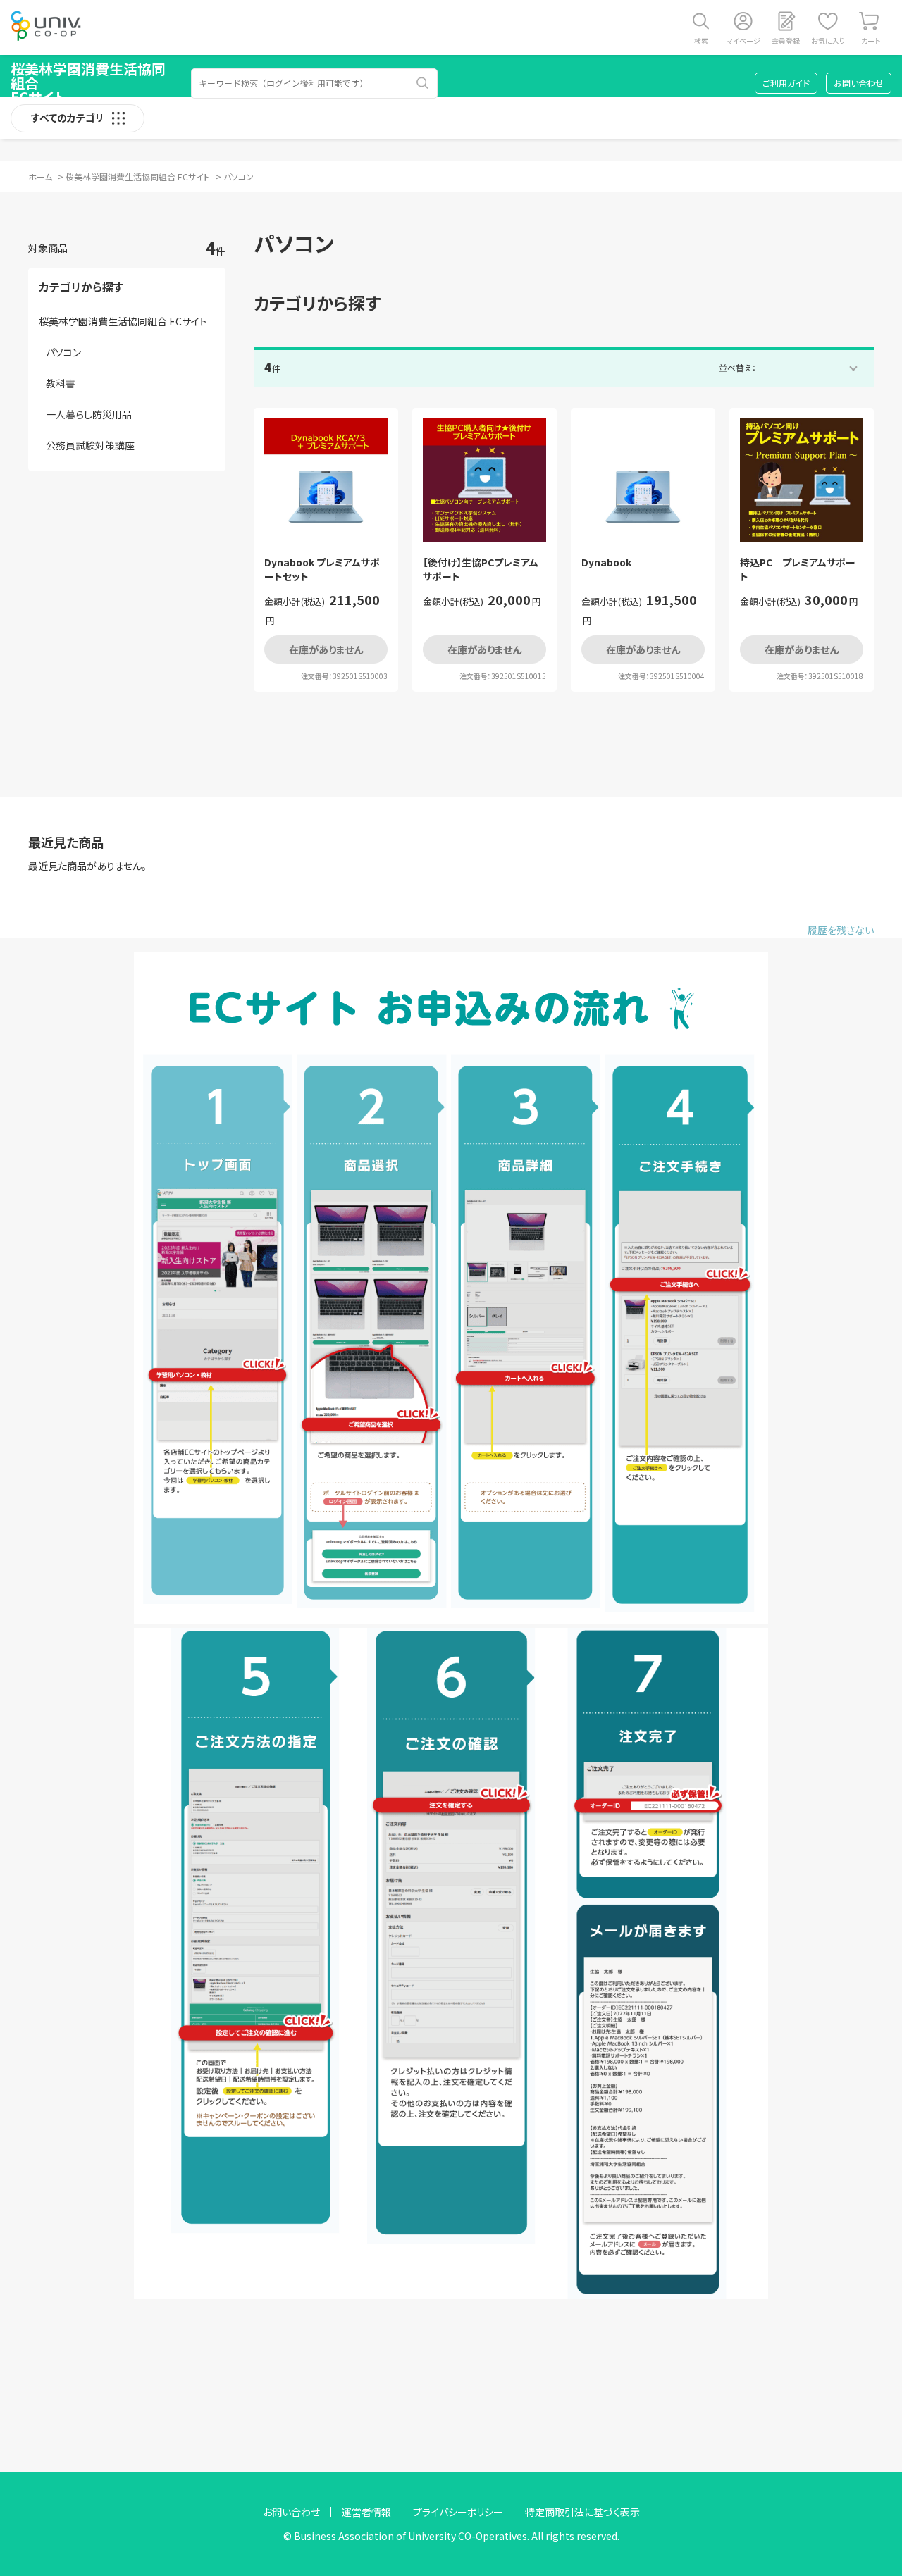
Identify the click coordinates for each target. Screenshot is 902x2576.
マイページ (743, 41)
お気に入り (828, 41)
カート (871, 41)
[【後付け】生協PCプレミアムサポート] (484, 480)
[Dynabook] (643, 480)
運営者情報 (366, 2512)
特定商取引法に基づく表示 (582, 2512)
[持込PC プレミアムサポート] (802, 480)
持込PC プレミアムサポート (798, 570)
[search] (423, 83)
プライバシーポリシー (458, 2512)
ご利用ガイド (786, 83)
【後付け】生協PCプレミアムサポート (481, 570)
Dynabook (606, 562)
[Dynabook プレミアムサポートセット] (326, 480)
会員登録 (786, 41)
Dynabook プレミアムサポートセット (322, 570)
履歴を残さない (841, 930)
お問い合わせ (859, 83)
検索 (701, 41)
